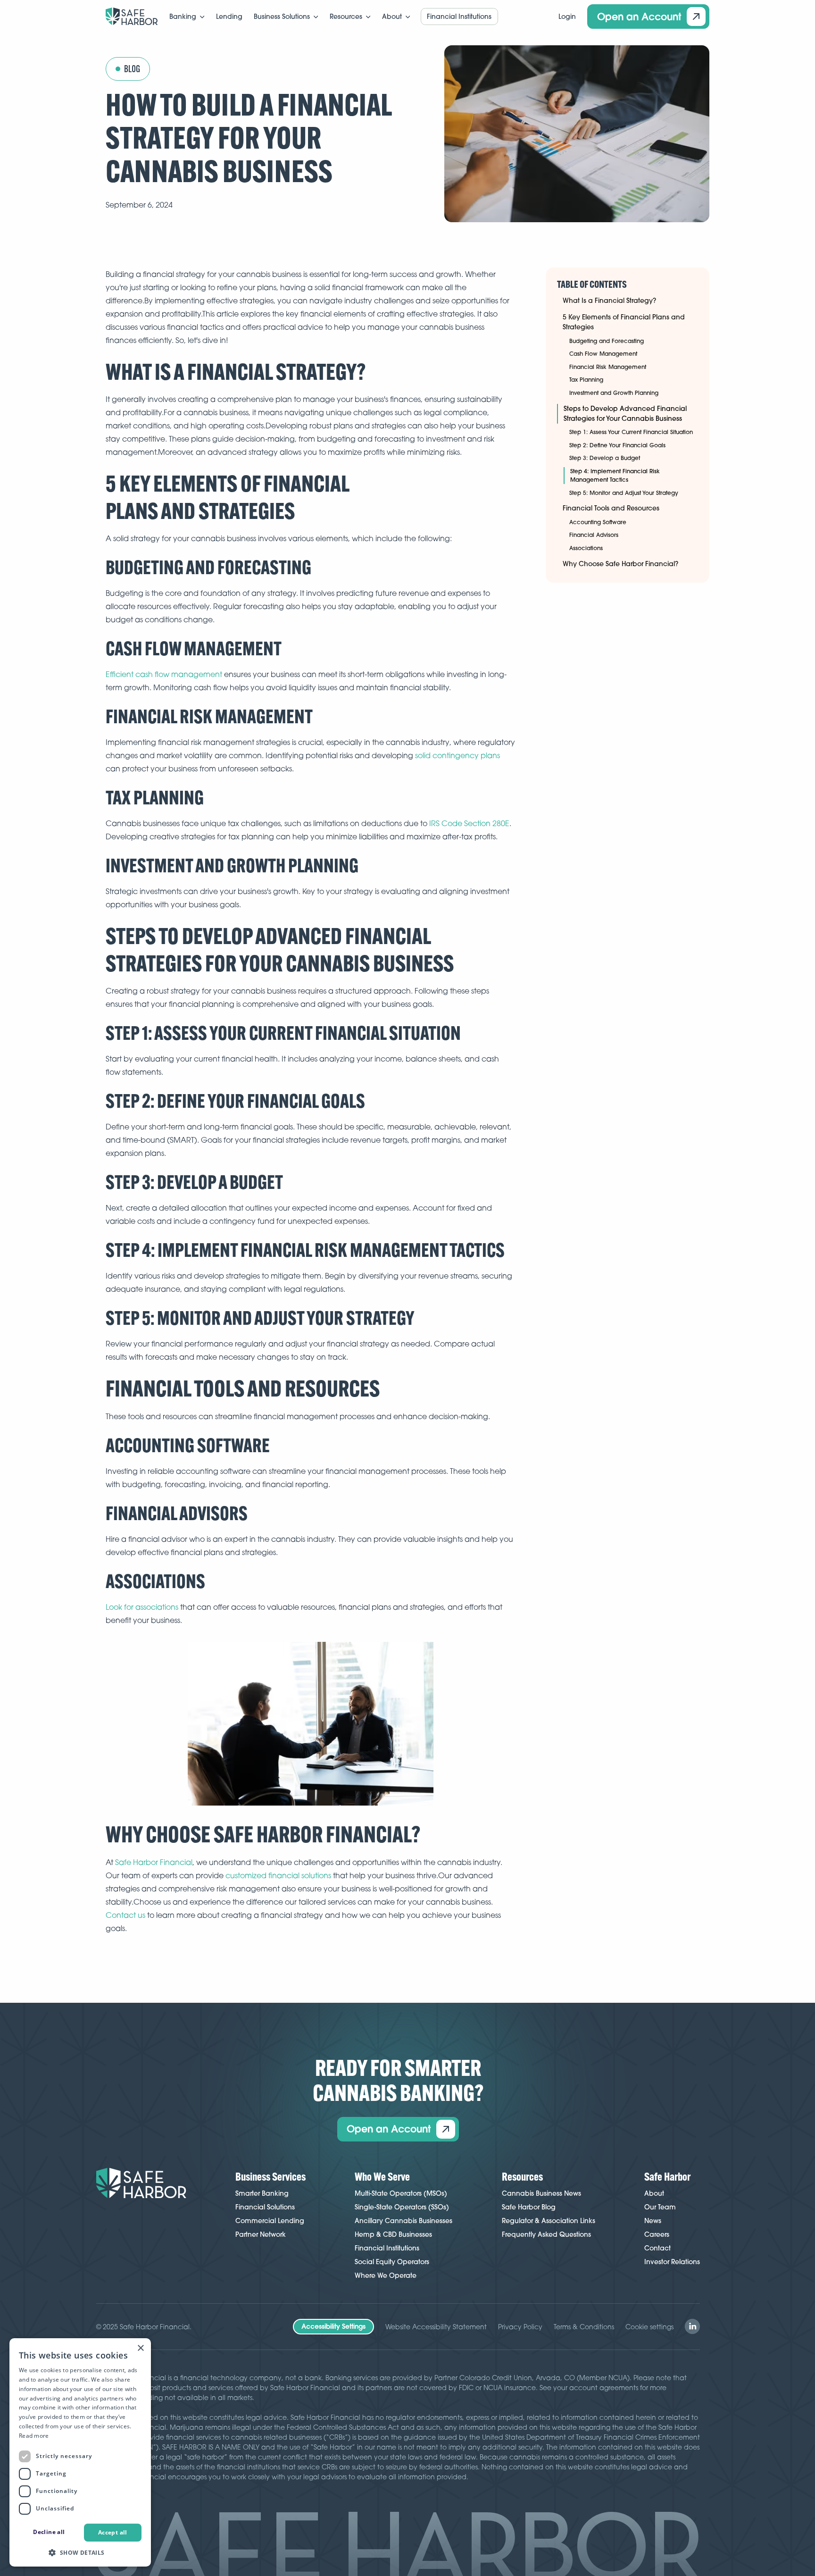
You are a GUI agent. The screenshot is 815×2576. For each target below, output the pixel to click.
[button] (187, 17)
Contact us (125, 1915)
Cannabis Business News (541, 2193)
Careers (657, 2234)
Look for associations (142, 1607)
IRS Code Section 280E (469, 823)
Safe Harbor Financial (154, 1862)
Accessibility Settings (333, 2326)
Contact (657, 2248)
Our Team (660, 2207)
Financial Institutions (387, 2248)
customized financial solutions (278, 1875)
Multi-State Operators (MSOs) (401, 2193)
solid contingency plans (457, 755)
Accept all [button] (113, 2532)
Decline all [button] (49, 2532)
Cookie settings (649, 2327)
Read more (34, 2436)
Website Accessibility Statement (436, 2327)
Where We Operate (386, 2275)
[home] (132, 17)
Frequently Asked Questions (546, 2234)
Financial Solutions (265, 2207)
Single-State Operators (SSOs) (402, 2207)
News (653, 2221)
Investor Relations (672, 2262)
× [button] (140, 2348)
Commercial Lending (270, 2221)
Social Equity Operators (392, 2262)
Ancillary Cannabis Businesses (403, 2221)
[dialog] (80, 2452)
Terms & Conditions (584, 2327)
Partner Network (261, 2234)
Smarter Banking (262, 2193)
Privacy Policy (520, 2327)
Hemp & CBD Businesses (393, 2234)
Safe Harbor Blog (529, 2207)
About (654, 2193)
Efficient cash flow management (164, 674)
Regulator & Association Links (549, 2221)
